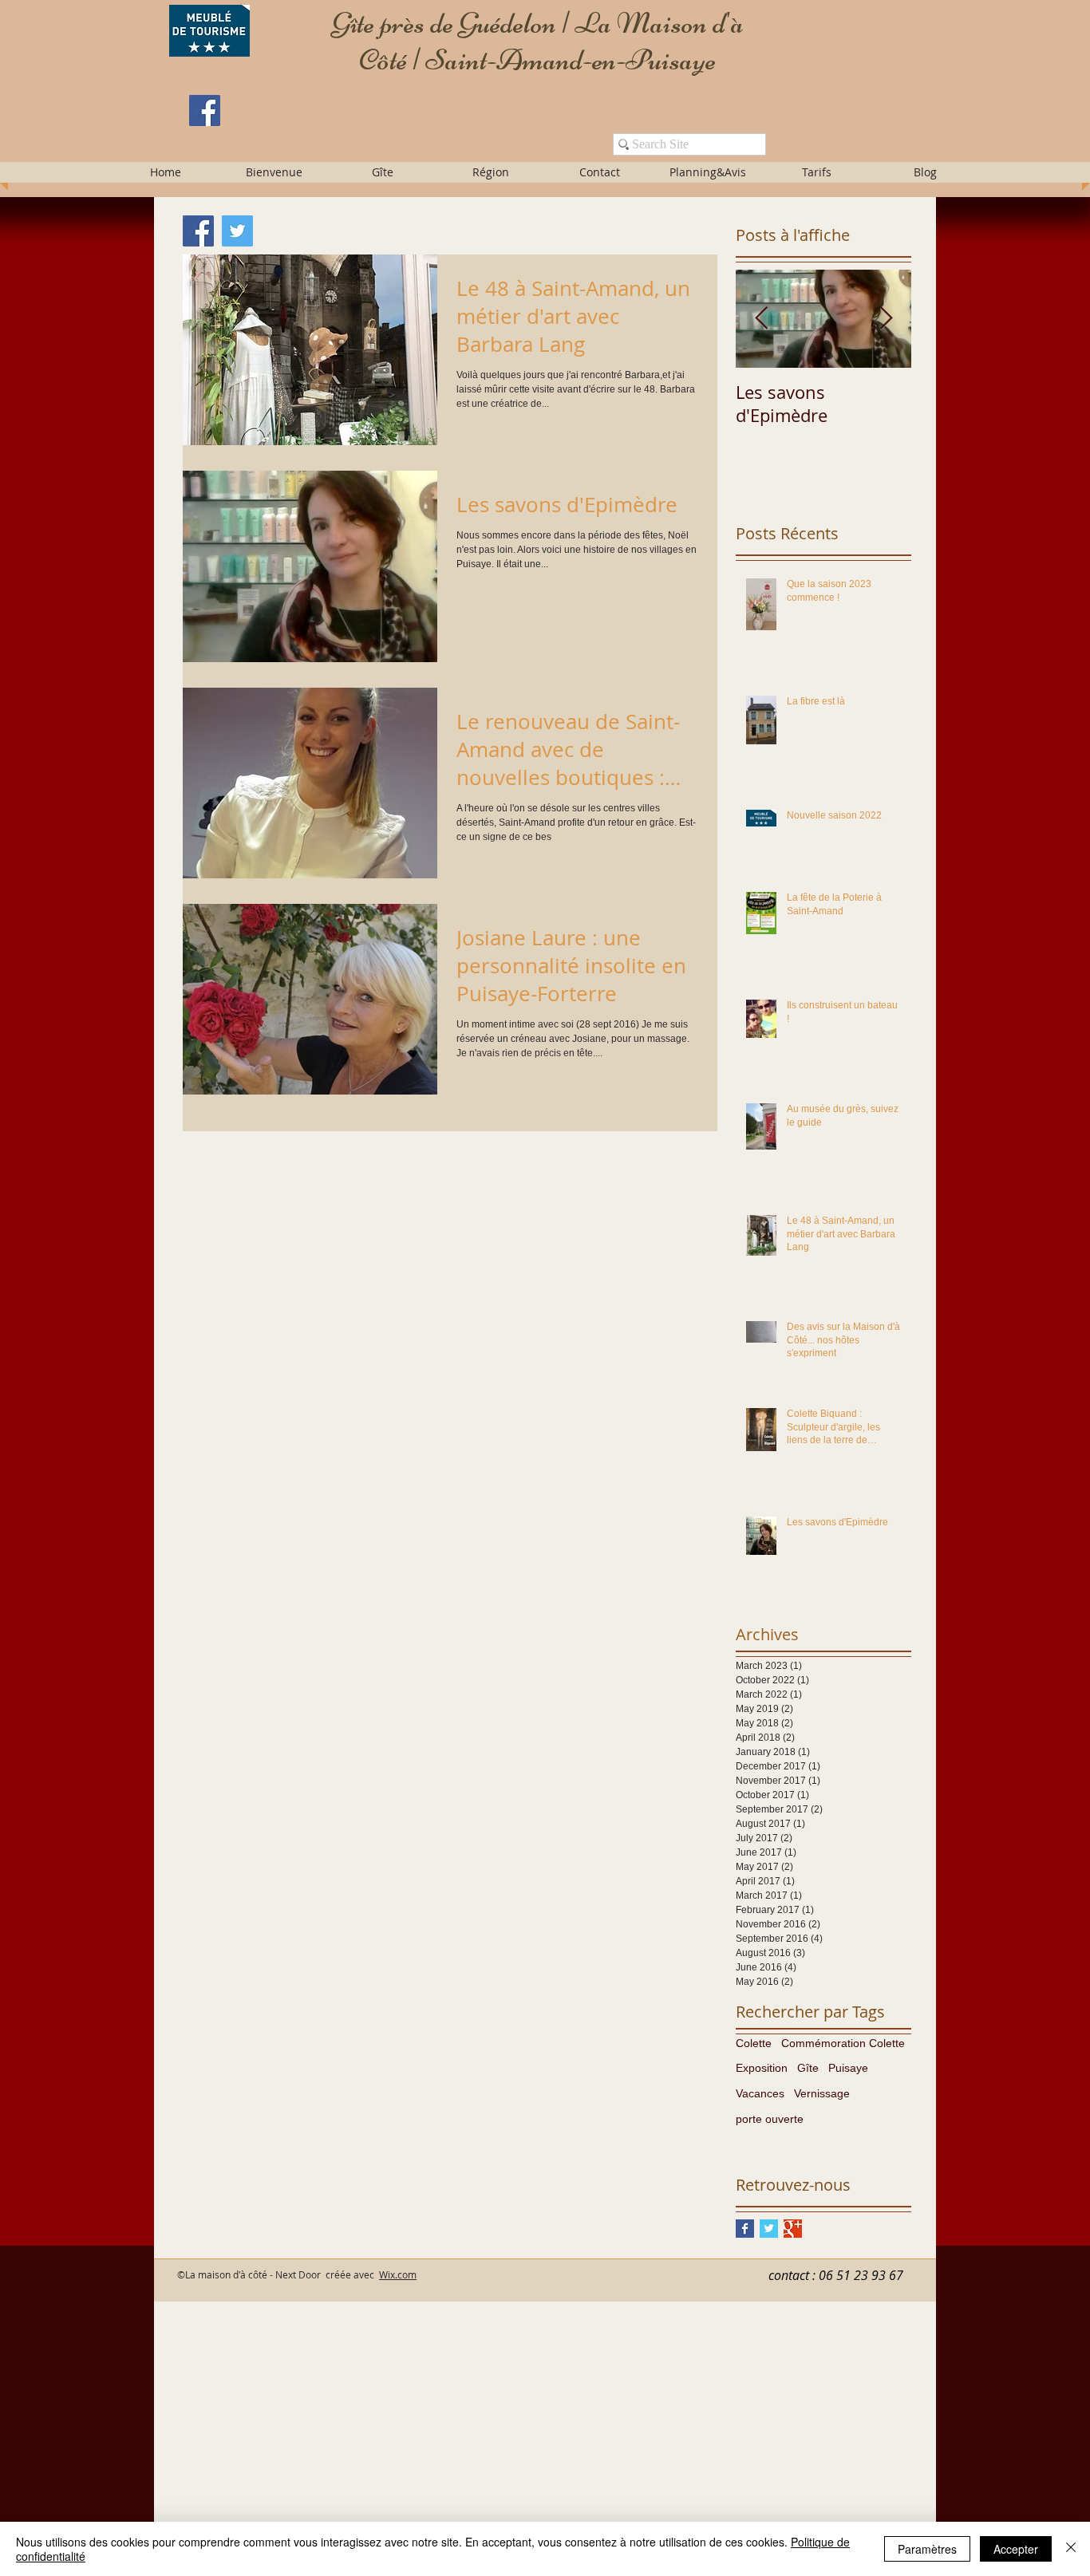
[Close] (1071, 2549)
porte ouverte (770, 2119)
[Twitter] (237, 231)
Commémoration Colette (843, 2043)
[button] (274, 172)
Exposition (762, 2068)
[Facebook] (205, 110)
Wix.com (398, 2274)
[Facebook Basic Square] (745, 2229)
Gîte (808, 2068)
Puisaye (848, 2068)
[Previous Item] (761, 319)
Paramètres (927, 2549)
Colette (754, 2043)
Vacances (760, 2093)
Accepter (1016, 2549)
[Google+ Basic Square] (793, 2229)
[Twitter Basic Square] (769, 2229)
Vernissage (822, 2093)
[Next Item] (886, 319)
